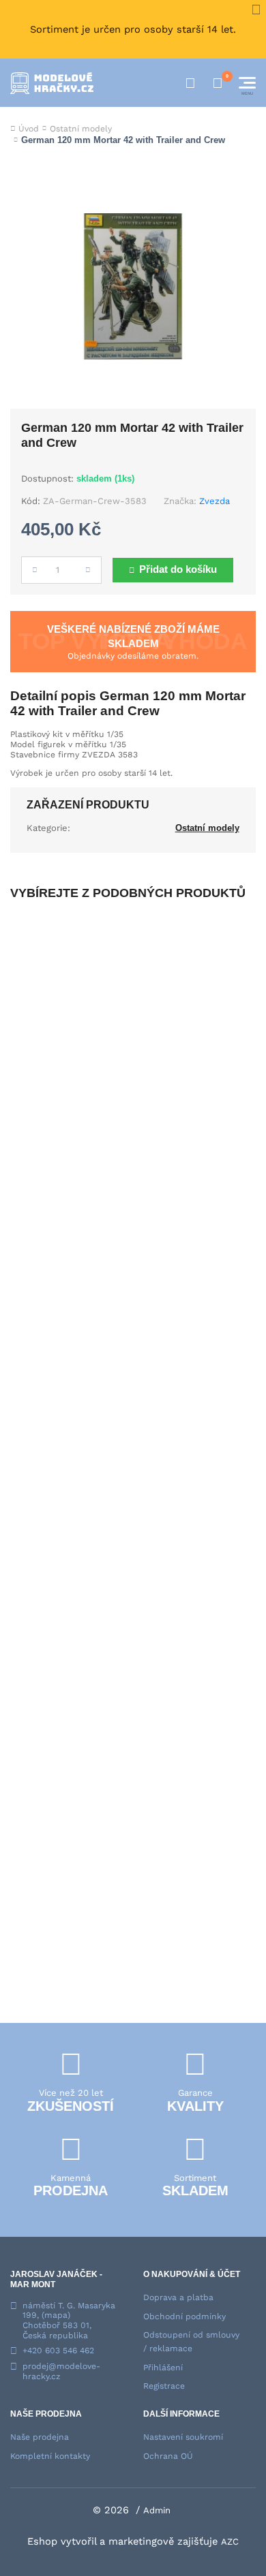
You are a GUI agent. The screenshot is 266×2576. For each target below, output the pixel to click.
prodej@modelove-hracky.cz (61, 2371)
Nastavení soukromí (183, 2437)
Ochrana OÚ (168, 2456)
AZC (230, 2542)
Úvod (29, 129)
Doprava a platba (178, 2297)
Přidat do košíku (178, 569)
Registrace (164, 2386)
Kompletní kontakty (50, 2456)
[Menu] (247, 83)
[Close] (256, 10)
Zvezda (215, 501)
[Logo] (52, 83)
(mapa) (56, 2315)
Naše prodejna (40, 2437)
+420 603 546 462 (58, 2351)
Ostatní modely (81, 129)
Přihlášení (163, 2368)
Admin (157, 2510)
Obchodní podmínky (184, 2316)
